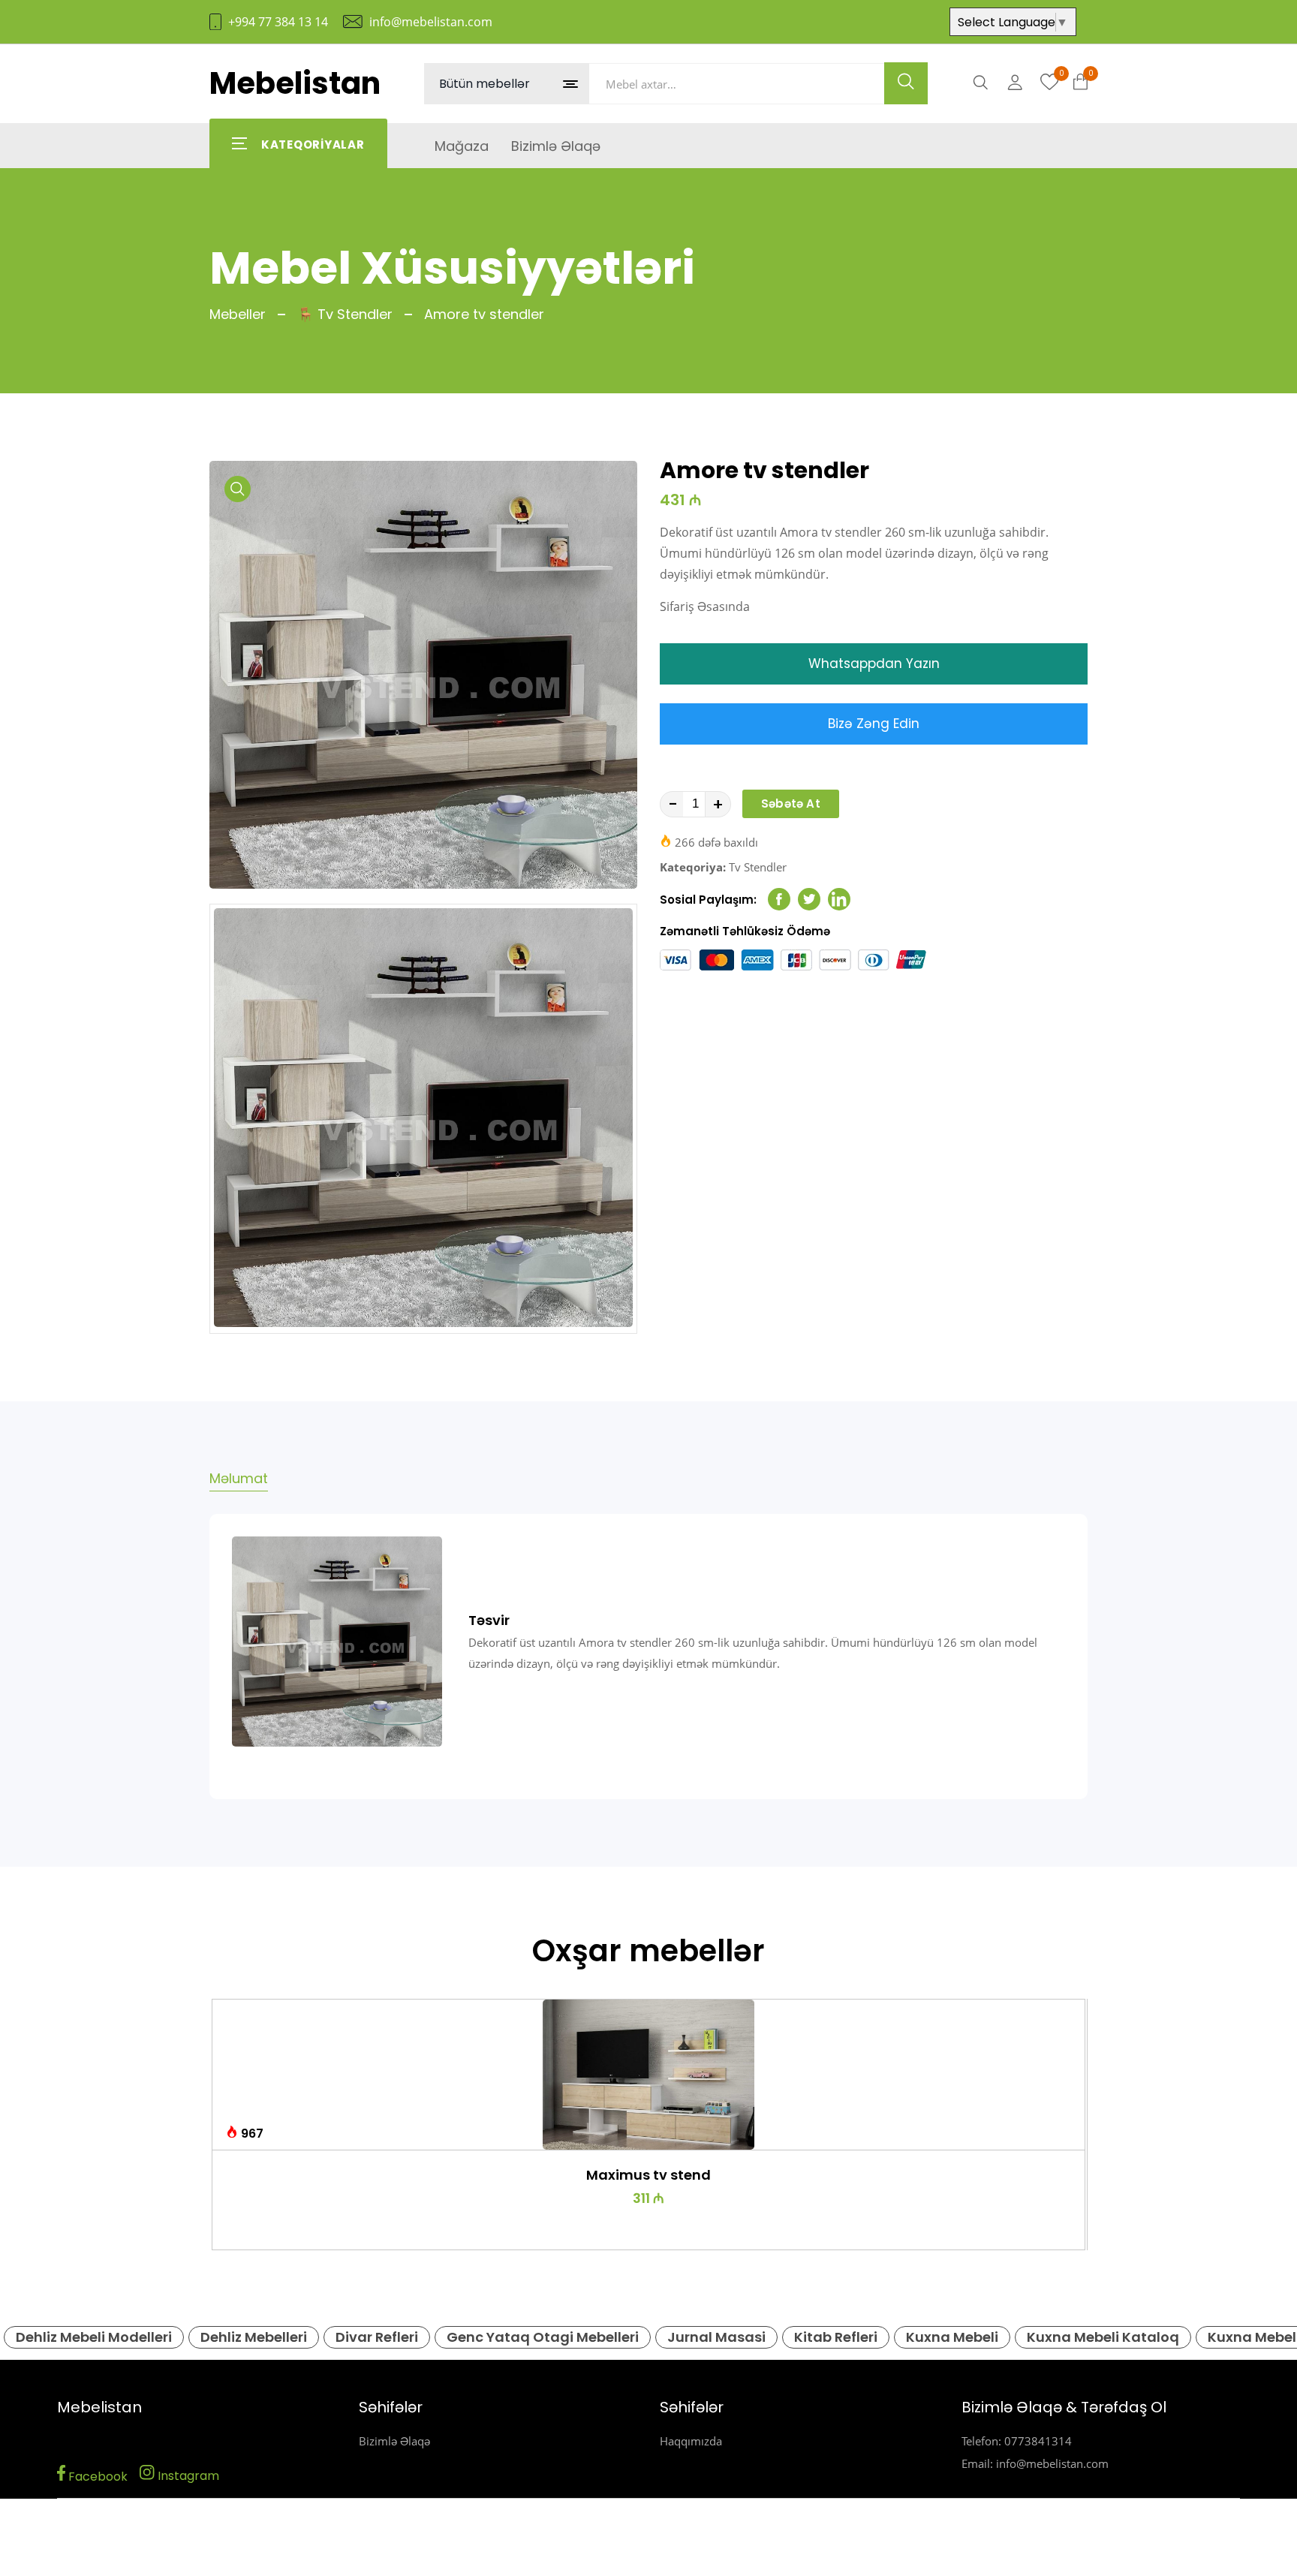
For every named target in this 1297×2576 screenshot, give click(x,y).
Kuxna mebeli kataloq (1103, 2337)
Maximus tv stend (648, 2175)
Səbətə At (791, 803)
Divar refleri (377, 2337)
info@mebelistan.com (431, 22)
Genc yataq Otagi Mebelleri (543, 2337)
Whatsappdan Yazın (874, 664)
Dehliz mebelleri (254, 2337)
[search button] (906, 83)
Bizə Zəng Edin (874, 724)
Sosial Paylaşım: (708, 900)
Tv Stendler (758, 867)
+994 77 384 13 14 (278, 22)
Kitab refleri (836, 2337)
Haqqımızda (691, 2441)
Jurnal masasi (716, 2337)
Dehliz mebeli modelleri (94, 2337)
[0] (1050, 83)
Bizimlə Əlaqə (394, 2441)
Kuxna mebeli (952, 2337)
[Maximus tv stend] (649, 2075)
